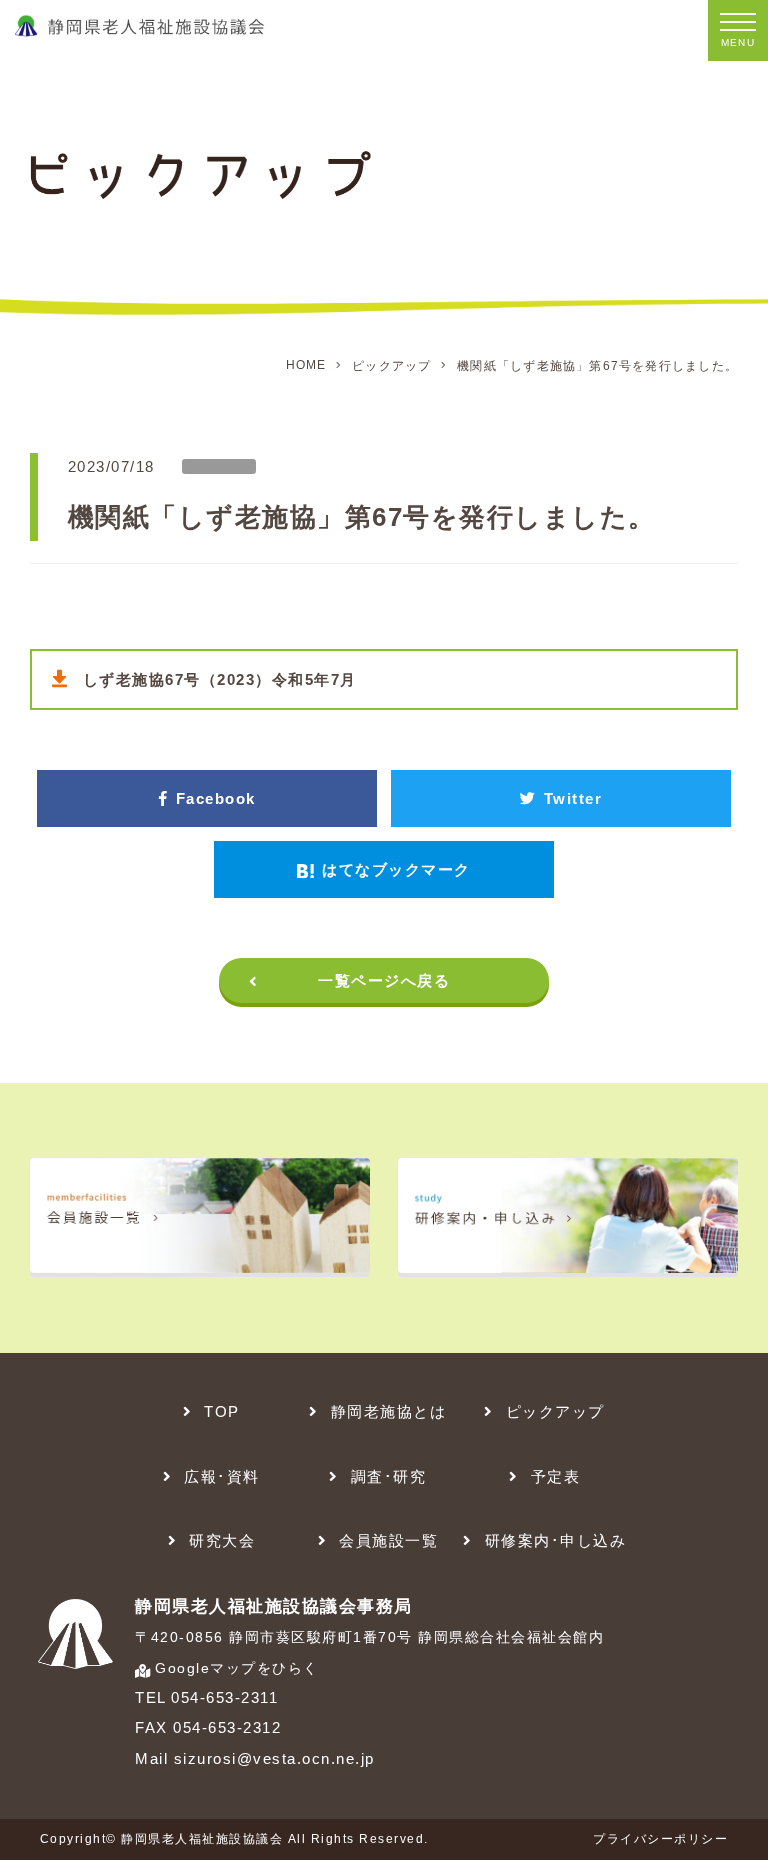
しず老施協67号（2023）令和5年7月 (220, 679)
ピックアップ (391, 366)
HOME (306, 365)
